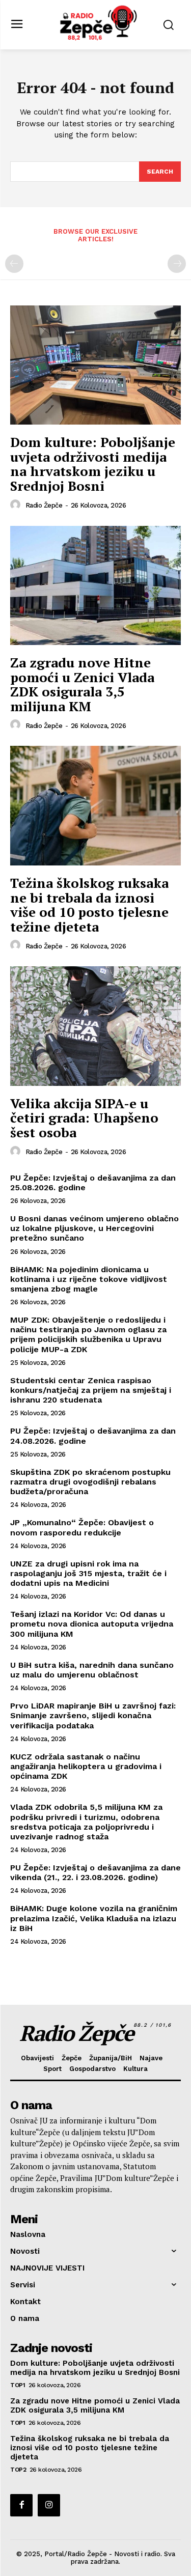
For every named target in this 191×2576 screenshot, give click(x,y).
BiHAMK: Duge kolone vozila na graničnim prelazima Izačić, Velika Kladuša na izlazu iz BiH (94, 1918)
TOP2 (18, 2470)
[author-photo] (17, 505)
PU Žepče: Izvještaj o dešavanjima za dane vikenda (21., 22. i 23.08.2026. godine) (95, 1872)
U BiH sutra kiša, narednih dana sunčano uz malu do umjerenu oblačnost (92, 1670)
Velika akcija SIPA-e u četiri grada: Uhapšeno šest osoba (84, 1118)
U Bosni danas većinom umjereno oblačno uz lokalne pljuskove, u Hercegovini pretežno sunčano (94, 1228)
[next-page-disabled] (177, 264)
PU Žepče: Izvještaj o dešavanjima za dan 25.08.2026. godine (93, 1183)
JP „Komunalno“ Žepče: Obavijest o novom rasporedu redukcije (82, 1527)
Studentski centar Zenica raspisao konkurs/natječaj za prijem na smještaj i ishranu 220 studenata (91, 1390)
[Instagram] (49, 2505)
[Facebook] (21, 2505)
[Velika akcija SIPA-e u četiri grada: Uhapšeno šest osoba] (95, 1026)
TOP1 (18, 2385)
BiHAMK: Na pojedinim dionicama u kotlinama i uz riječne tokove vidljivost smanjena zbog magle (89, 1279)
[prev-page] (14, 264)
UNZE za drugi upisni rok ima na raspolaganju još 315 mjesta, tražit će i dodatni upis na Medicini (88, 1573)
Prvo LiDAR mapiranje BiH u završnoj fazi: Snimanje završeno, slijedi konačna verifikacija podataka (93, 1715)
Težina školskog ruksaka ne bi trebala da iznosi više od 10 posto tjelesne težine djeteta (89, 905)
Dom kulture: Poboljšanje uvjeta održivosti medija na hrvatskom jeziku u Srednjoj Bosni (93, 464)
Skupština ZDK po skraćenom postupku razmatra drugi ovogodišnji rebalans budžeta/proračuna (90, 1482)
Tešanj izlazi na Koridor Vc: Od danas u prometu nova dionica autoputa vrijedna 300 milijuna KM (92, 1624)
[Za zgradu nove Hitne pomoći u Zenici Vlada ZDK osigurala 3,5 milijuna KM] (95, 586)
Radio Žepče (44, 505)
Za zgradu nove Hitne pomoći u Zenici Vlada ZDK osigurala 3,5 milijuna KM (82, 684)
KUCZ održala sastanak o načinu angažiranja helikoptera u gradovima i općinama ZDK (86, 1766)
